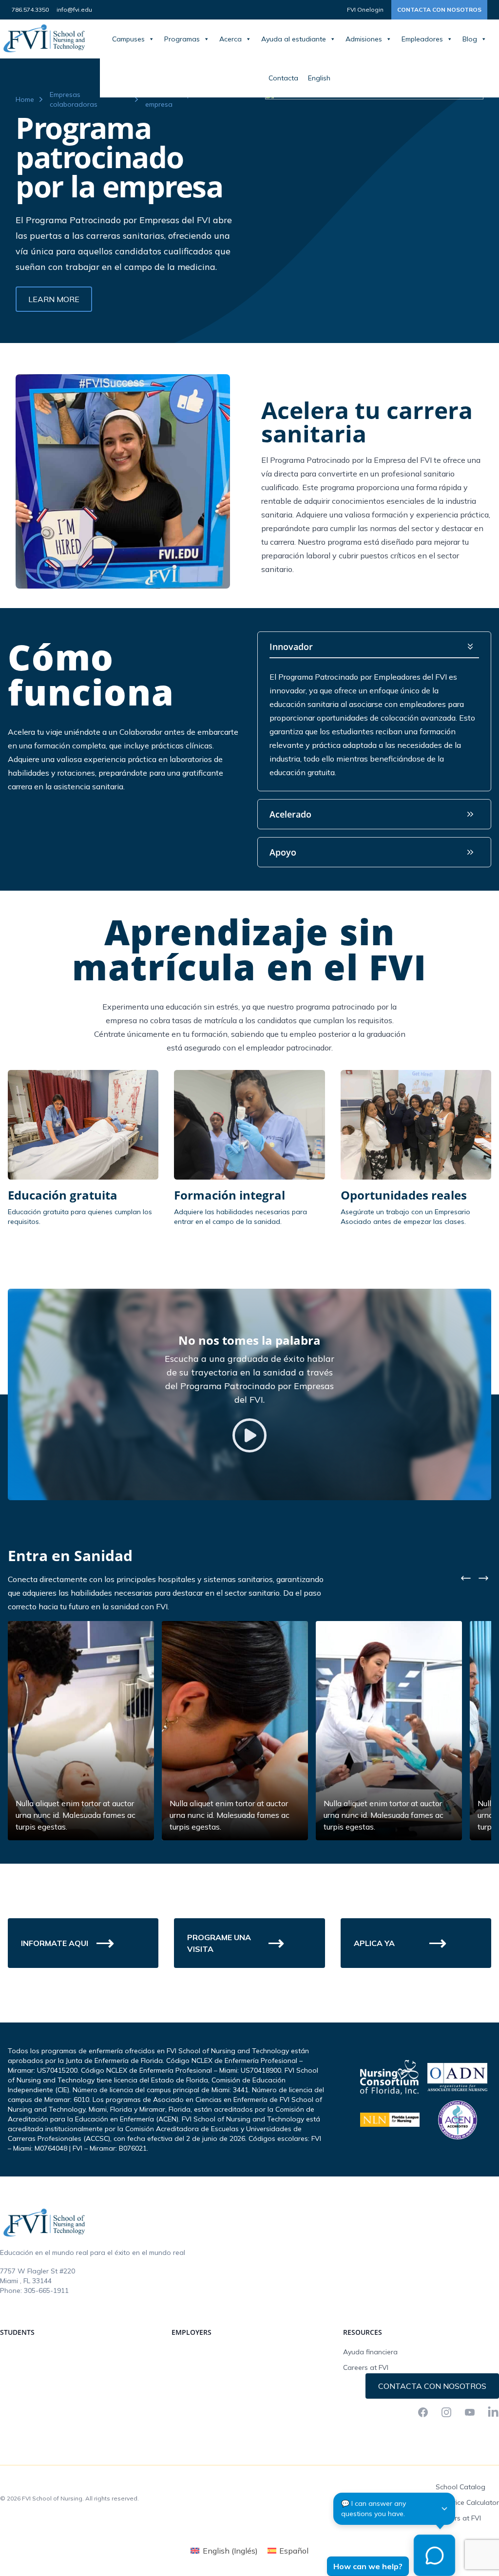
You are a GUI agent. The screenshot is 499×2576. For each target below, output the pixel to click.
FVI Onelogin (365, 10)
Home (25, 99)
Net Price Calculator (467, 2502)
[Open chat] (434, 2555)
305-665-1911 (46, 2290)
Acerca (230, 39)
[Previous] (466, 1578)
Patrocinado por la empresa (175, 99)
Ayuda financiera (370, 2352)
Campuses (128, 39)
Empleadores (422, 39)
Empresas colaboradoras (74, 99)
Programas (182, 39)
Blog (470, 39)
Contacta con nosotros (439, 10)
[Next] (483, 1578)
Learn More (54, 299)
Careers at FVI (366, 2367)
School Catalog (461, 2487)
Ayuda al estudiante (294, 39)
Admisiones (364, 39)
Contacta (283, 78)
